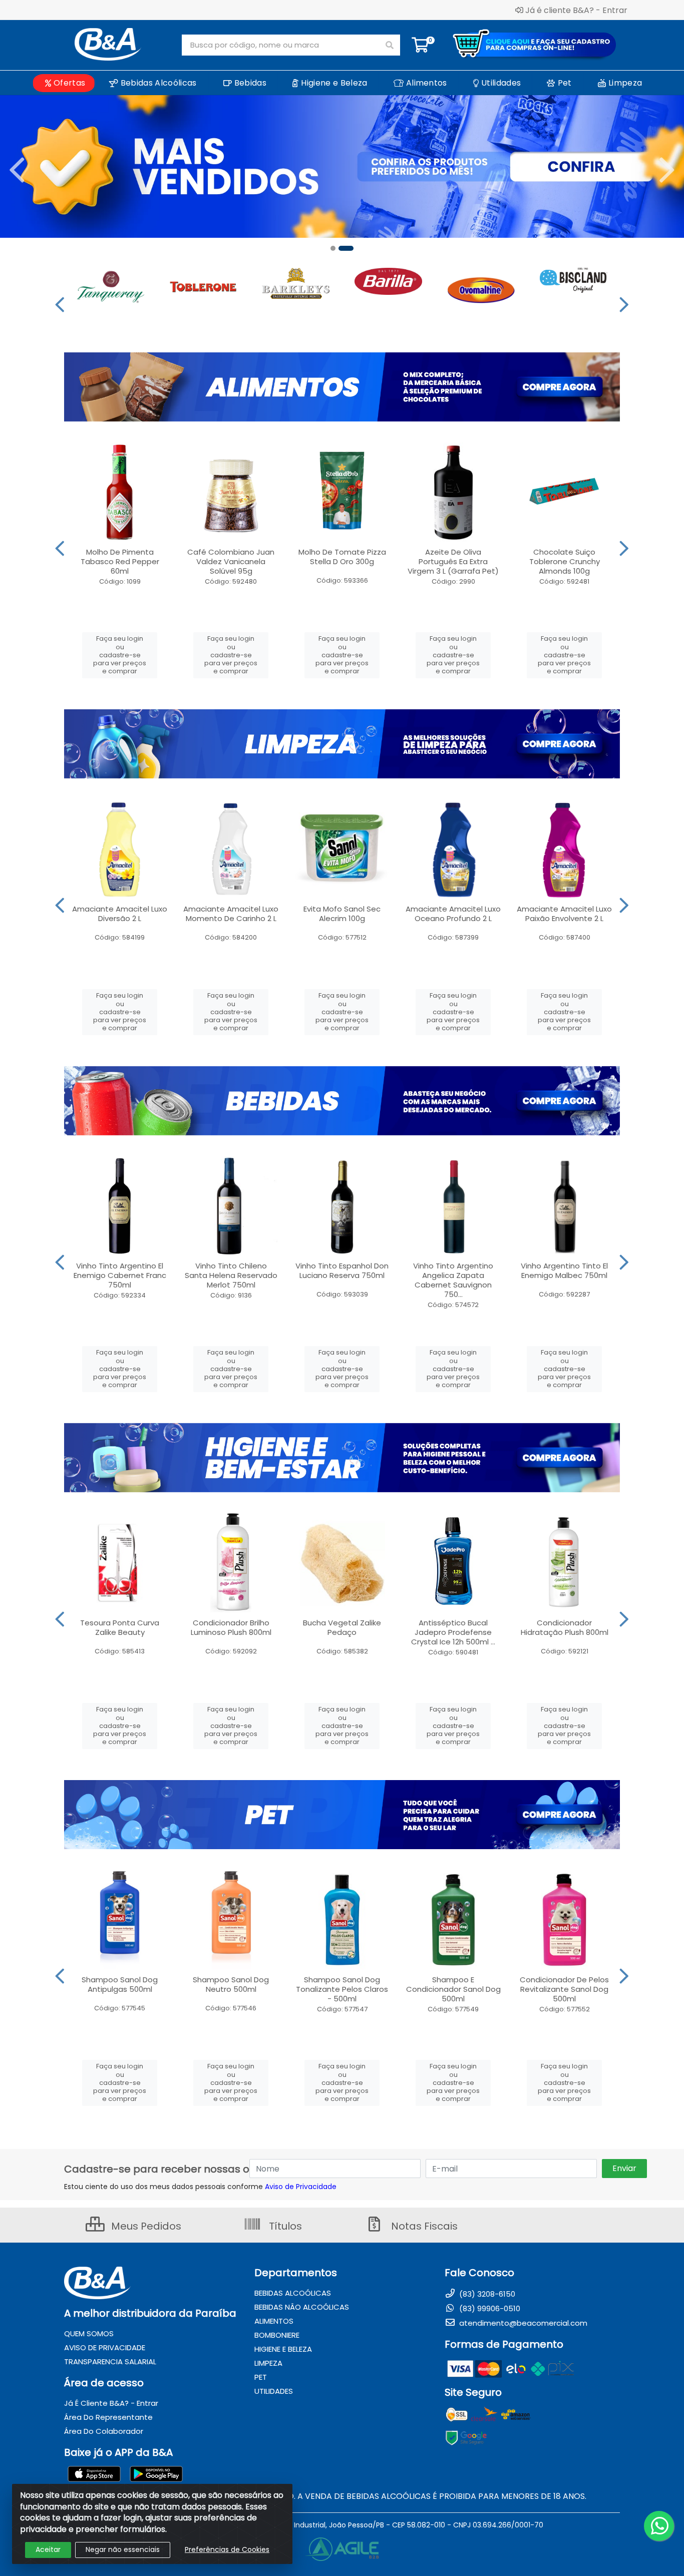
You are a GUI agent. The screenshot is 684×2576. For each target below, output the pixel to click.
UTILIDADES (274, 2391)
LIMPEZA (268, 2363)
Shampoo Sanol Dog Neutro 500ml (231, 1984)
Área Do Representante (108, 2417)
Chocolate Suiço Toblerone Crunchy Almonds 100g (565, 561)
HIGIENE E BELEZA (283, 2349)
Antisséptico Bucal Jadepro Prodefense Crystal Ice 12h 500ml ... (453, 1632)
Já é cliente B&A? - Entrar (576, 10)
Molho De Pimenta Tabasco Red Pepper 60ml (120, 561)
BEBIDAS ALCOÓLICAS (293, 2293)
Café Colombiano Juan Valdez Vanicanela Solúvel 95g (231, 561)
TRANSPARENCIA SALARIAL (110, 2362)
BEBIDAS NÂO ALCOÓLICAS (302, 2307)
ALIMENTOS (274, 2321)
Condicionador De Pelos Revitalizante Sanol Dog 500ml (564, 1989)
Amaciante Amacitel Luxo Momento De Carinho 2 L (231, 914)
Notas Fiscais (423, 2226)
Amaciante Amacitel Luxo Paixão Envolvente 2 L (564, 914)
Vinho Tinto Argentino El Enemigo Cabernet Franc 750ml (120, 1275)
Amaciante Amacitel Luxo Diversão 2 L (120, 914)
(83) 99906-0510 (489, 2308)
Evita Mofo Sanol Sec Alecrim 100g (342, 914)
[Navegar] (17, 170)
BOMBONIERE (277, 2335)
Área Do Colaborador (104, 2431)
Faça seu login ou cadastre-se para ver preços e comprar (120, 655)
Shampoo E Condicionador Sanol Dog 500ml (453, 1989)
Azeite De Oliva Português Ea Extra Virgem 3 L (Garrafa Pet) (453, 561)
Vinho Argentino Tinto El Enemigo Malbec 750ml (564, 1270)
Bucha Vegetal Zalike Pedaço (342, 1627)
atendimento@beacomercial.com (522, 2323)
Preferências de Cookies (227, 2549)
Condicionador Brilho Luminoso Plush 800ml (231, 1627)
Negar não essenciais (123, 2549)
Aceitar (48, 2549)
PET (261, 2377)
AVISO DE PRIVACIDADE (105, 2347)
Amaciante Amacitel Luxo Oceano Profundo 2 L (453, 914)
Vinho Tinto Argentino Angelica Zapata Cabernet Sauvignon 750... (453, 1280)
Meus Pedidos (145, 2226)
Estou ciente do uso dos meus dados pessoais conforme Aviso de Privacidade (200, 2187)
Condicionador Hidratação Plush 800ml (565, 1627)
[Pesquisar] (390, 45)
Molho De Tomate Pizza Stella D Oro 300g (342, 557)
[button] (338, 248)
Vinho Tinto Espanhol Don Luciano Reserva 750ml (342, 1270)
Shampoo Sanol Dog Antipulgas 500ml (120, 1984)
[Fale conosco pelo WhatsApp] (659, 2526)
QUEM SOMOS (89, 2333)
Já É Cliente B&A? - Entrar (111, 2403)
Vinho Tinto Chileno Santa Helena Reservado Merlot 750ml (231, 1275)
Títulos (284, 2226)
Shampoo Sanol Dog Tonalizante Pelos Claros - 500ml (342, 1989)
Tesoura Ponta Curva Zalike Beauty (120, 1627)
